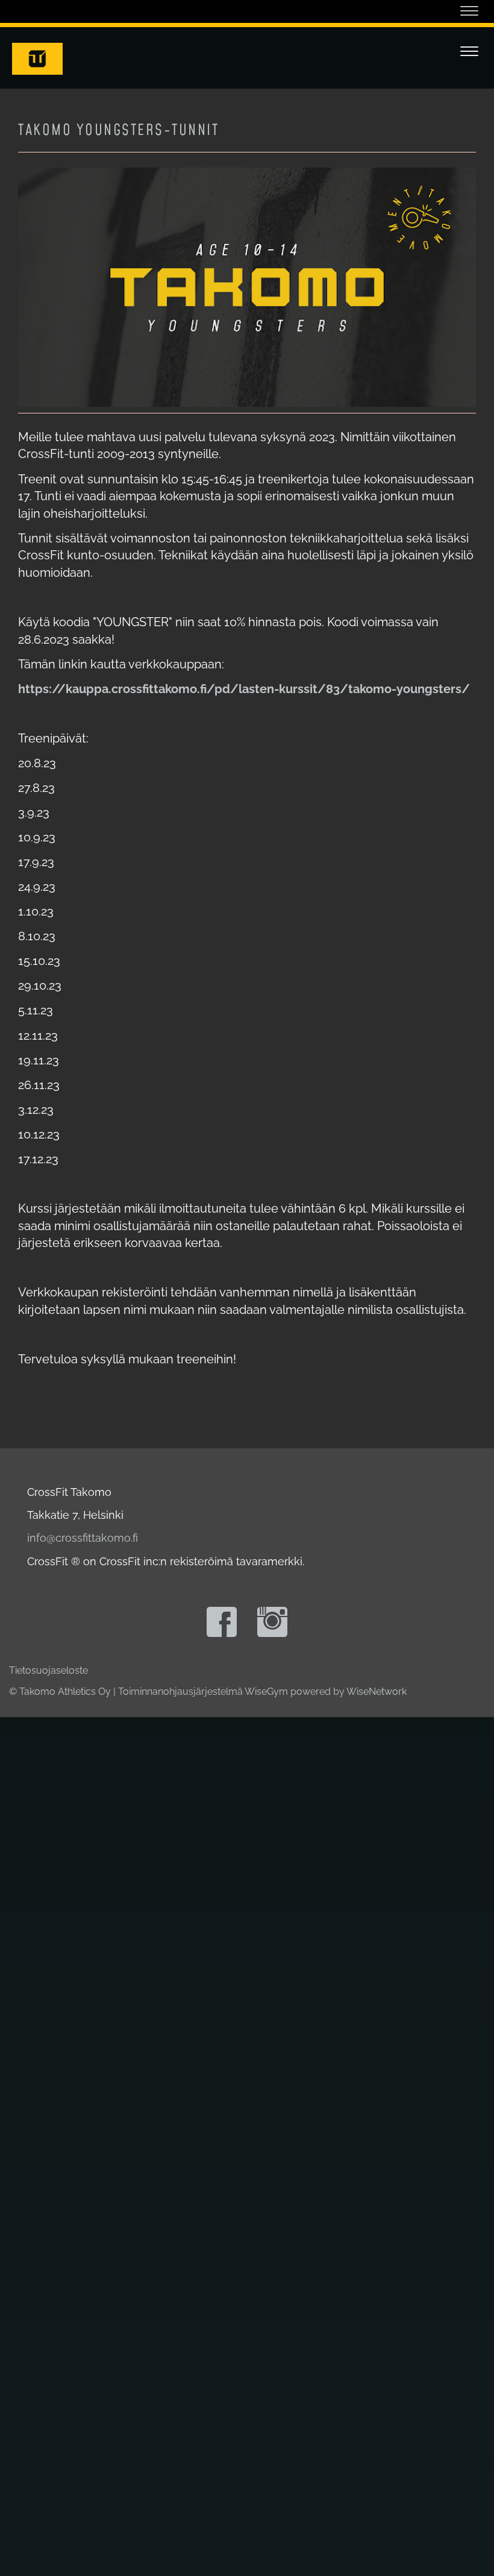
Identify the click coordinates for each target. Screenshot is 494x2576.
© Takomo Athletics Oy (60, 1692)
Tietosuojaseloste (48, 1670)
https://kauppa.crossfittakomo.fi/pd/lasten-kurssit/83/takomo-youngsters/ (244, 689)
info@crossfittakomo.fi (83, 1538)
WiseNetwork (377, 1692)
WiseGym (266, 1692)
